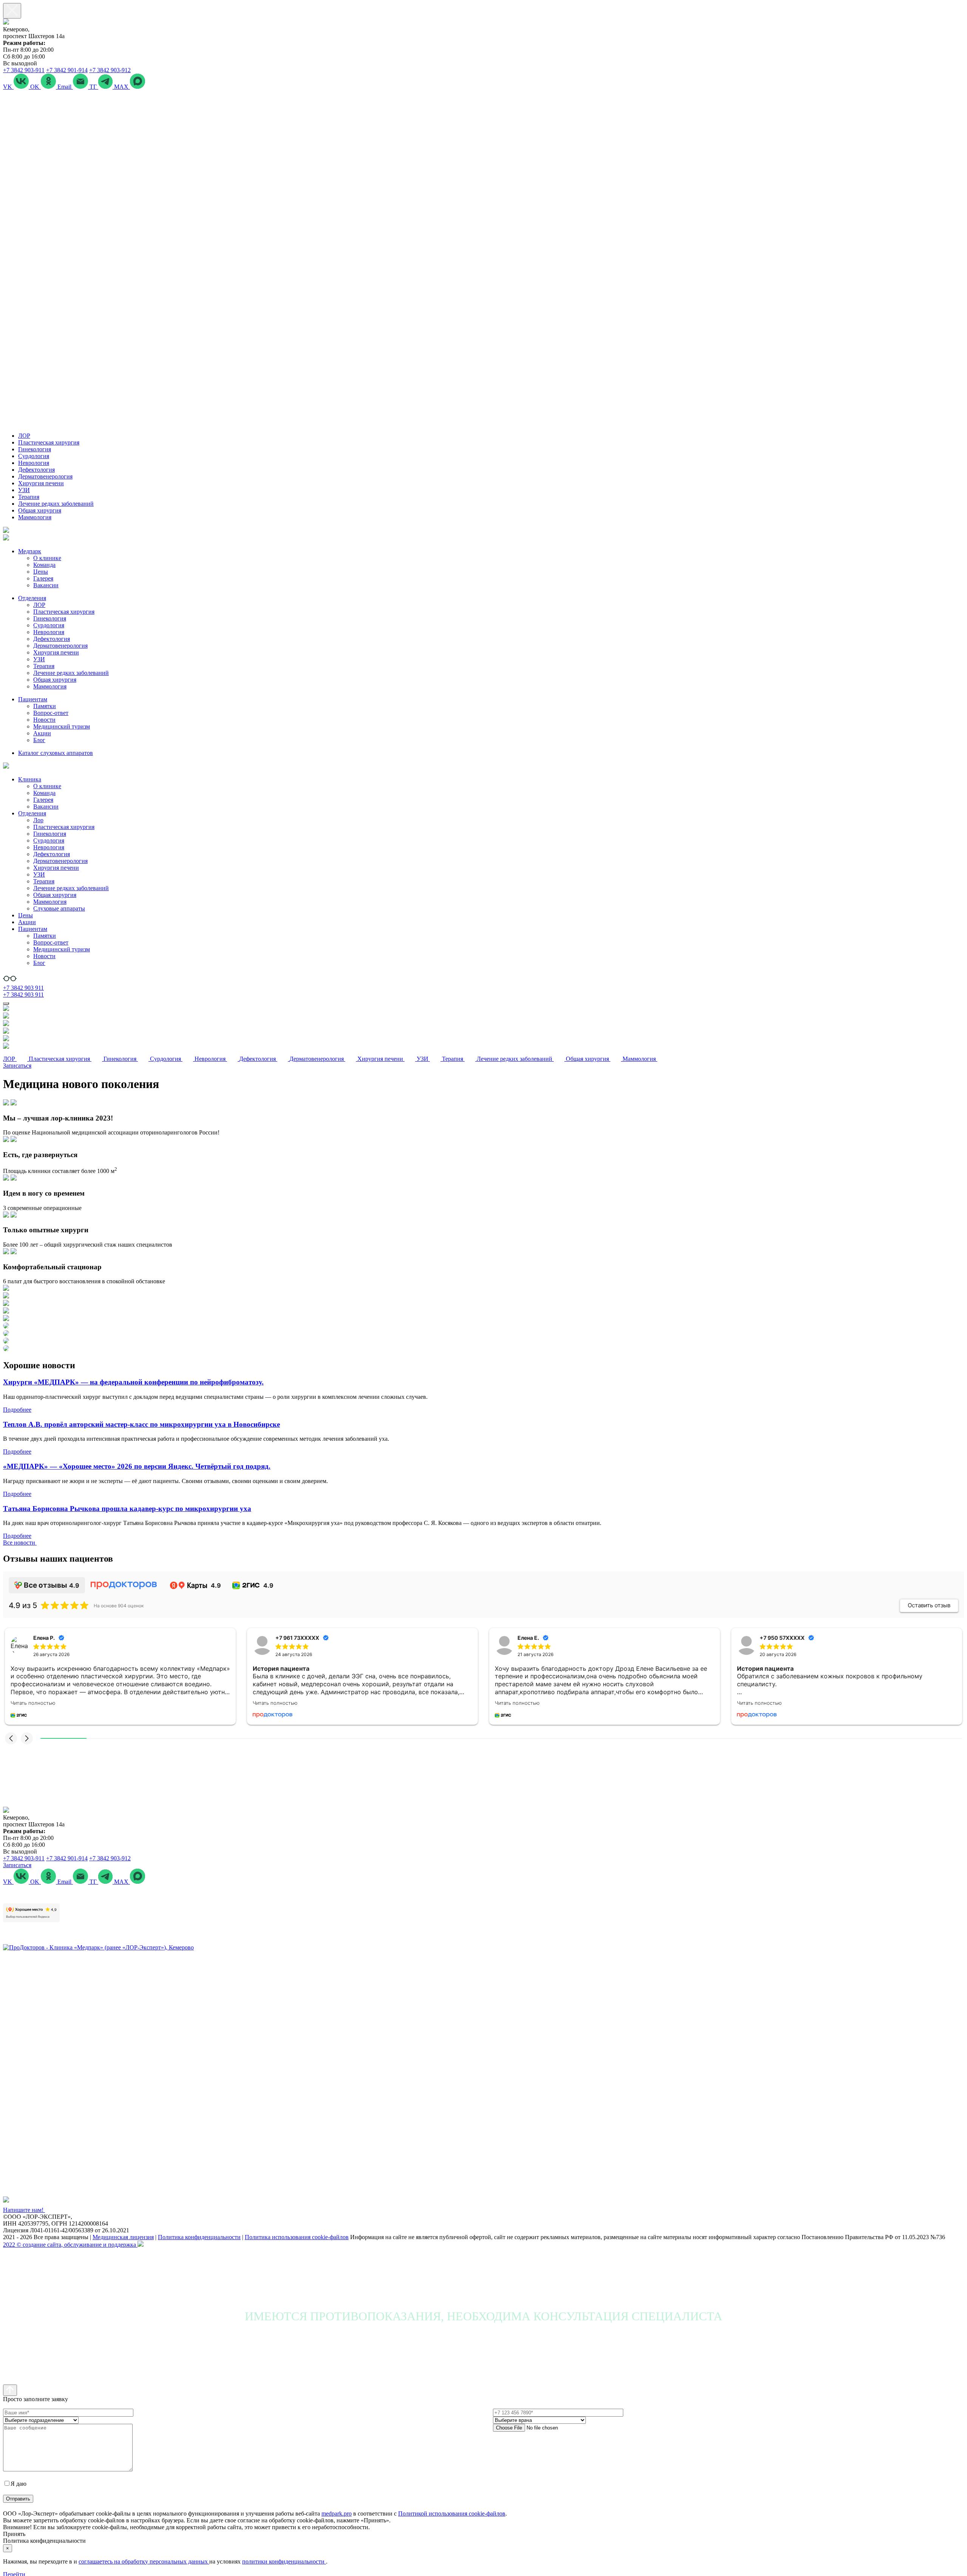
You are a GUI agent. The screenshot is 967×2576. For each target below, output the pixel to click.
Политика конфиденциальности (199, 2237)
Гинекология (35, 449)
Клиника (30, 779)
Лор (38, 820)
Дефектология (36, 470)
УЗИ (24, 490)
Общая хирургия (40, 510)
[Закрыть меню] (12, 11)
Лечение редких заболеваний (56, 504)
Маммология (35, 517)
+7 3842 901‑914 (67, 70)
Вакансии (46, 585)
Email (65, 87)
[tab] (483, 1118)
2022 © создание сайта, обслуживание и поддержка (70, 2245)
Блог (39, 740)
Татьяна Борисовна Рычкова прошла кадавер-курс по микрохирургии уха (127, 1509)
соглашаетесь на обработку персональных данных (144, 2561)
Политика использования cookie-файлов (297, 2237)
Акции (42, 733)
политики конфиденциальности (284, 2561)
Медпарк (30, 551)
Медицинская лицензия (123, 2237)
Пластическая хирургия (49, 442)
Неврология (34, 463)
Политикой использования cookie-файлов (452, 2513)
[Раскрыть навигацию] (6, 1003)
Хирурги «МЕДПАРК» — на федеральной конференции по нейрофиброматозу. (133, 1382)
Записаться (17, 1066)
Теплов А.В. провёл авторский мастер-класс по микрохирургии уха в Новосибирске (141, 1424)
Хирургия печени (41, 483)
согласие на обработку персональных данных (87, 2484)
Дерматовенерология (45, 476)
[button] (11, 1738)
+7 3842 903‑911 (24, 70)
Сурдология (34, 456)
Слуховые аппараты (59, 908)
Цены (41, 572)
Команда (44, 565)
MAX (122, 87)
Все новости (20, 1543)
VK (8, 87)
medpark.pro (337, 2513)
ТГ (94, 87)
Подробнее (17, 1410)
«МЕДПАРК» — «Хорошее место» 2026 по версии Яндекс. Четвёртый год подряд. (137, 1466)
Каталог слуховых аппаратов (56, 753)
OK (36, 87)
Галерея (43, 578)
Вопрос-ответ (51, 713)
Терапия (29, 497)
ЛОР (24, 436)
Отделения (32, 598)
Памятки (45, 706)
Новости (44, 720)
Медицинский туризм (62, 726)
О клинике (47, 558)
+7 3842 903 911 (23, 988)
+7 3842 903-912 (110, 70)
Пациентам (33, 699)
